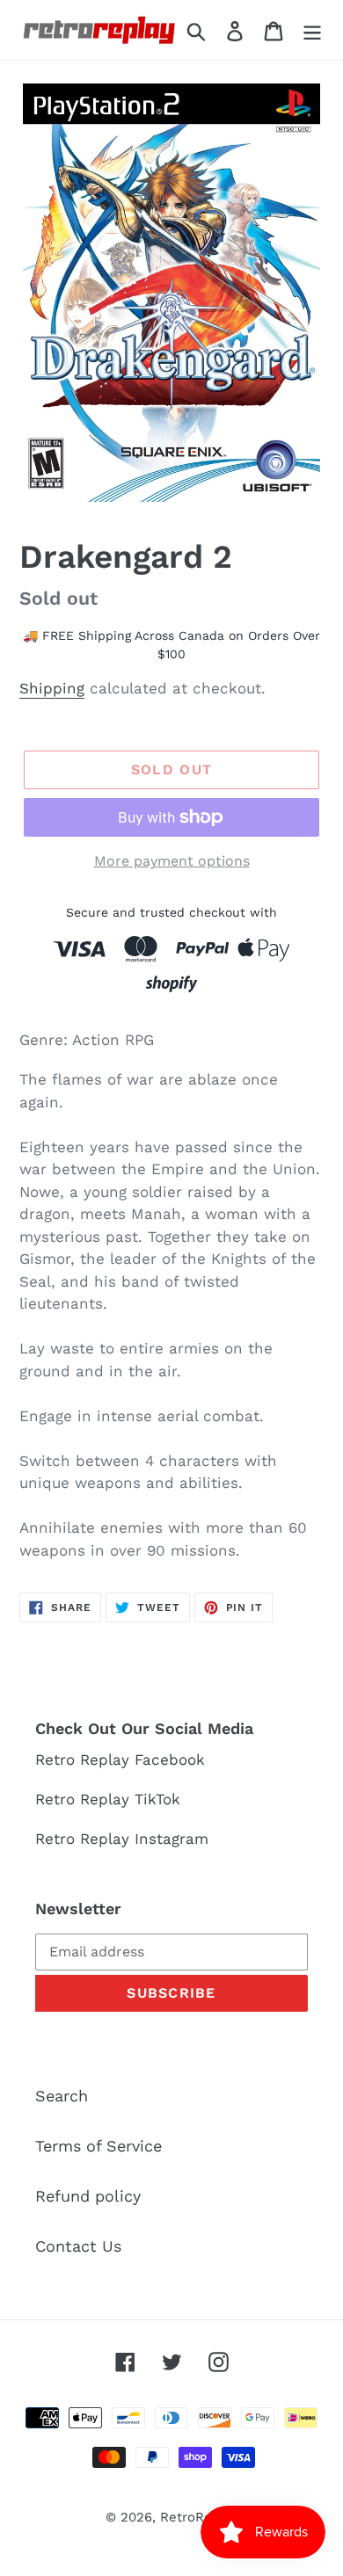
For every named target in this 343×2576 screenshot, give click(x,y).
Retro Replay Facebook (120, 1760)
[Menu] (312, 29)
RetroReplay (199, 2517)
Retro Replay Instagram (122, 1839)
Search (62, 2096)
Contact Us (78, 2246)
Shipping (52, 688)
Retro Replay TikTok (108, 1799)
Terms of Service (99, 2146)
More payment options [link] (172, 861)
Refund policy (88, 2196)
